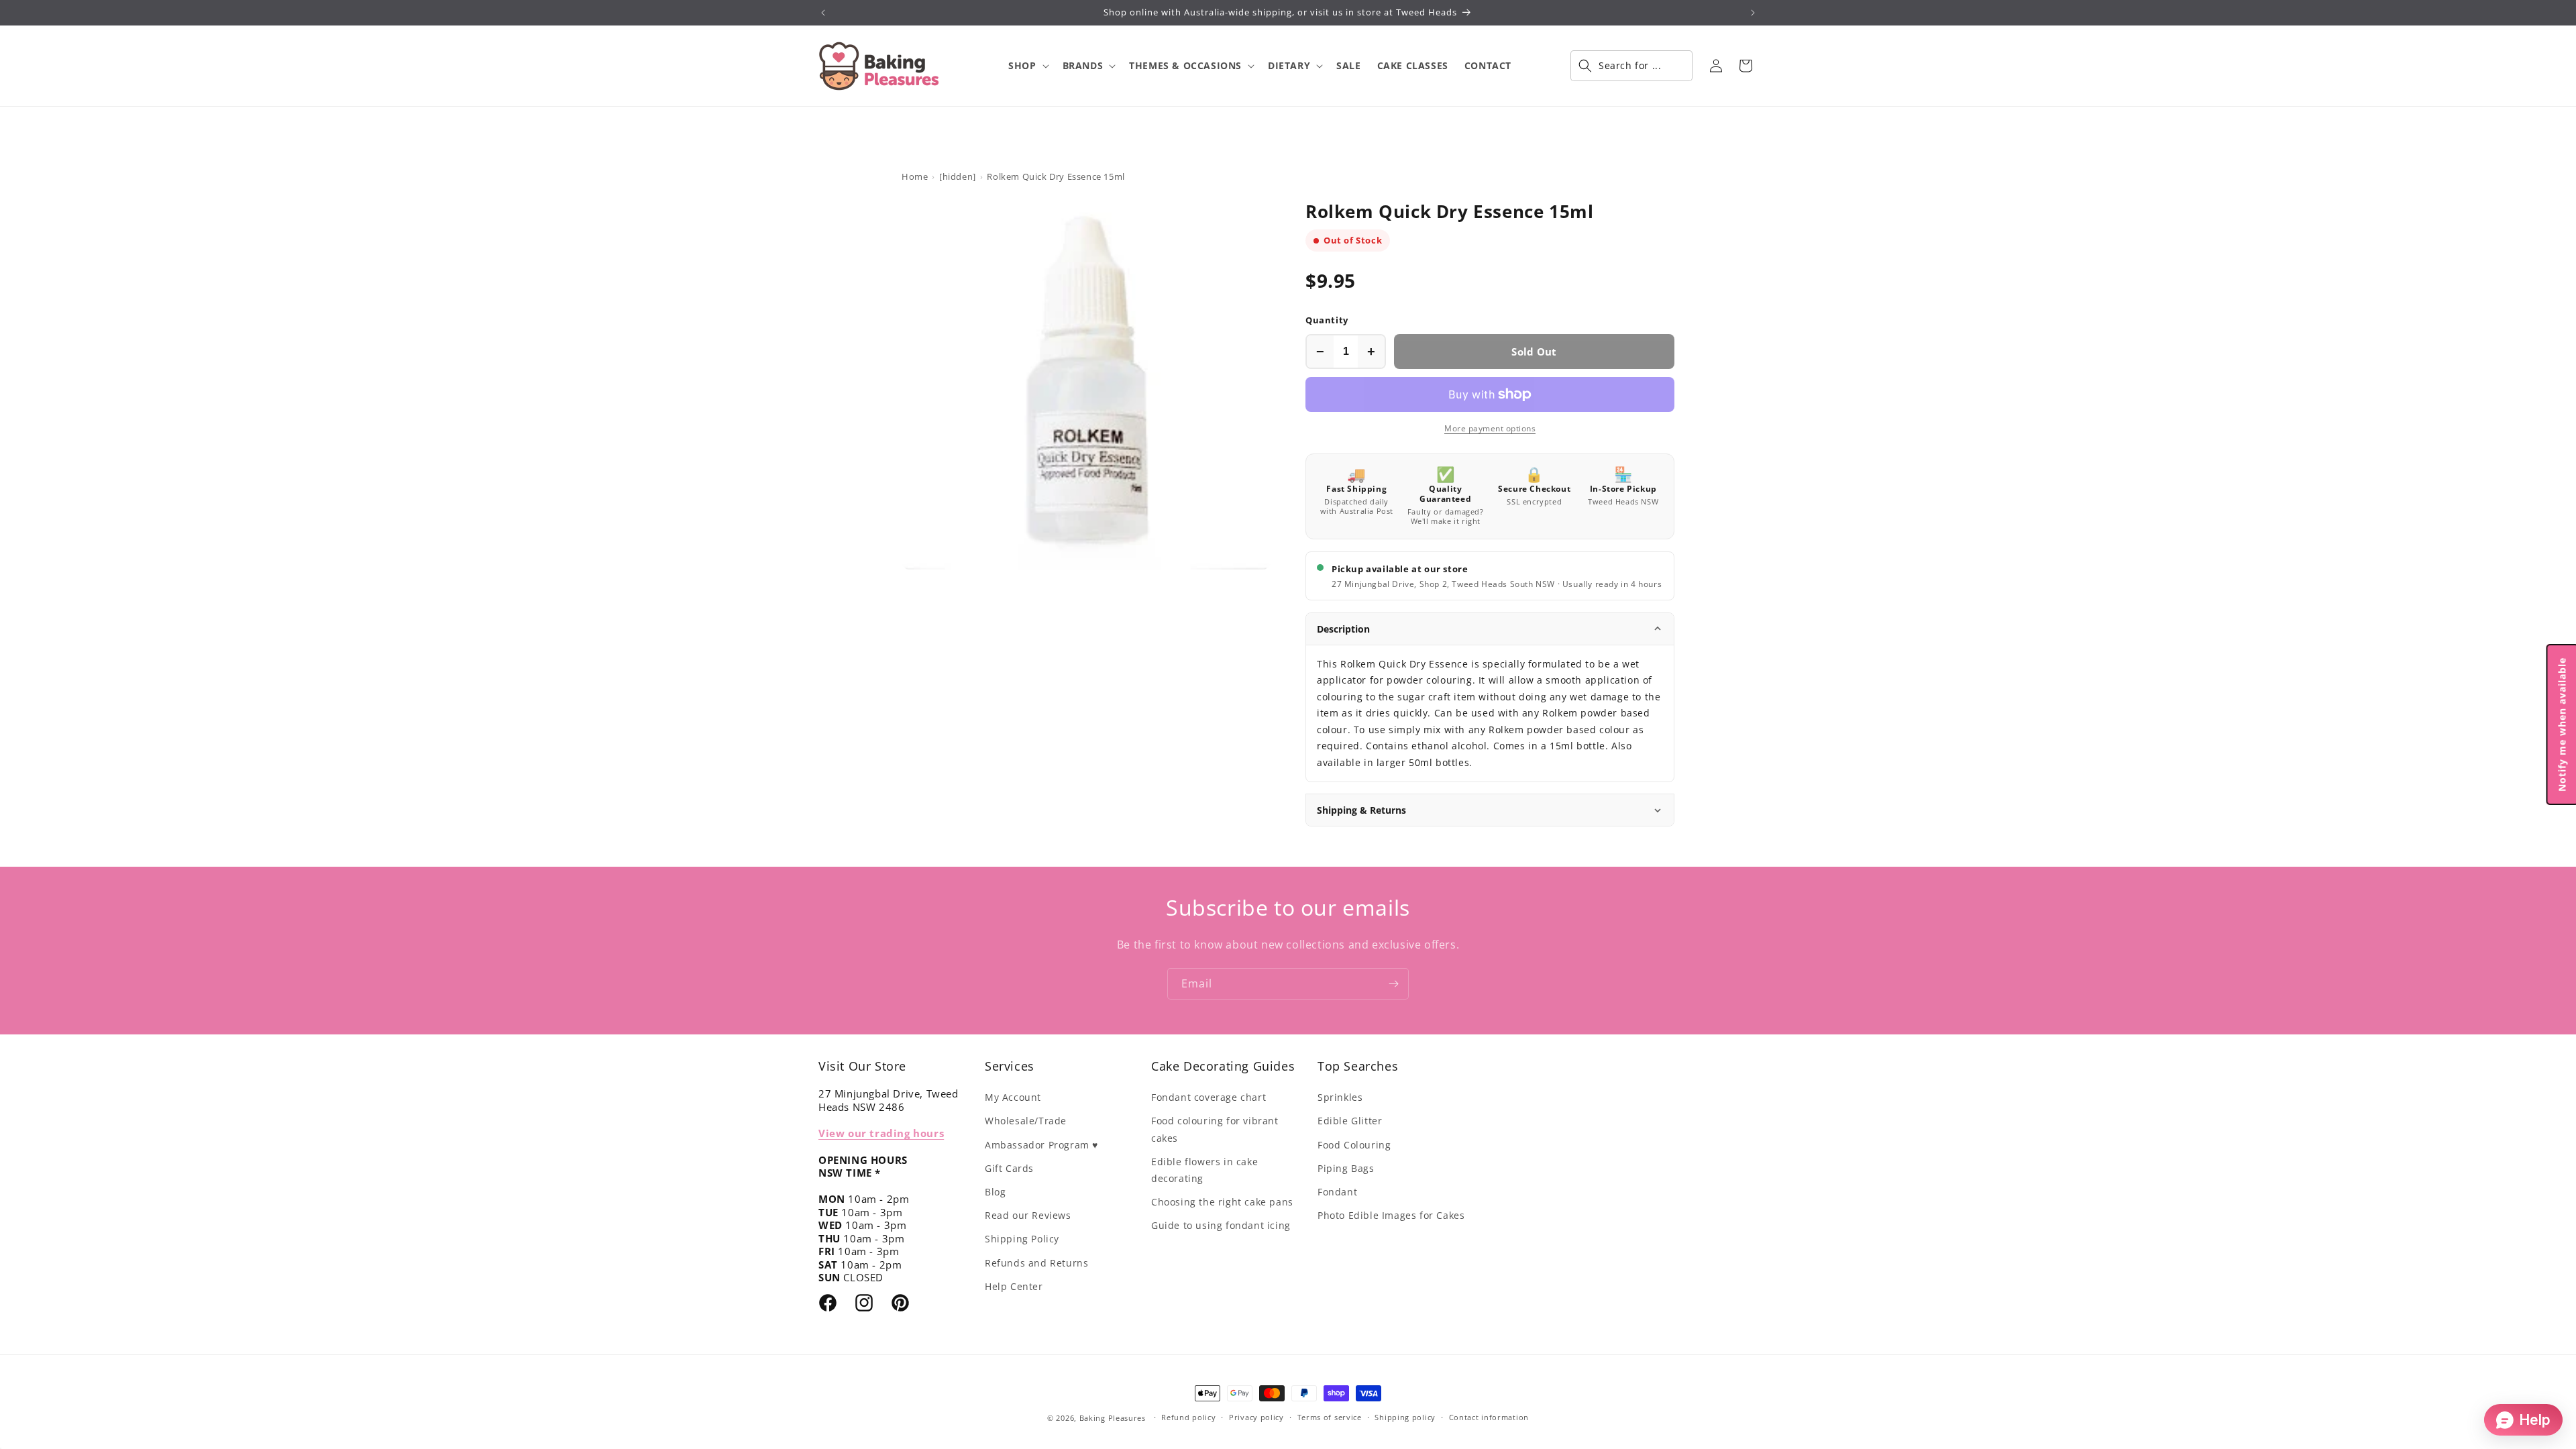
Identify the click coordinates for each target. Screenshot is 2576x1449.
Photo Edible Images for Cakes (1391, 1215)
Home (915, 176)
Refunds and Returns (1036, 1263)
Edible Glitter (1350, 1121)
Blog (995, 1192)
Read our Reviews (1028, 1215)
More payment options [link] (1490, 428)
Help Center (1014, 1286)
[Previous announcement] (823, 13)
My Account (1013, 1097)
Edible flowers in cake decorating (1204, 1170)
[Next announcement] (1753, 13)
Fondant (1337, 1192)
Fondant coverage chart (1209, 1097)
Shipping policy (1405, 1417)
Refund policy (1188, 1417)
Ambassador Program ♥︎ (1041, 1145)
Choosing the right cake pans (1222, 1202)
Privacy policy (1256, 1417)
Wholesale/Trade (1026, 1121)
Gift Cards (1009, 1168)
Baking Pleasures (1113, 1418)
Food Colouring (1354, 1145)
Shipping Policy (1022, 1239)
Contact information (1489, 1417)
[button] (1027, 66)
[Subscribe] (1393, 984)
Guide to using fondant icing (1221, 1225)
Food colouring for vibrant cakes (1215, 1129)
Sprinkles (1340, 1097)
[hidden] (958, 176)
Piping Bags (1346, 1168)
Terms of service (1330, 1417)
